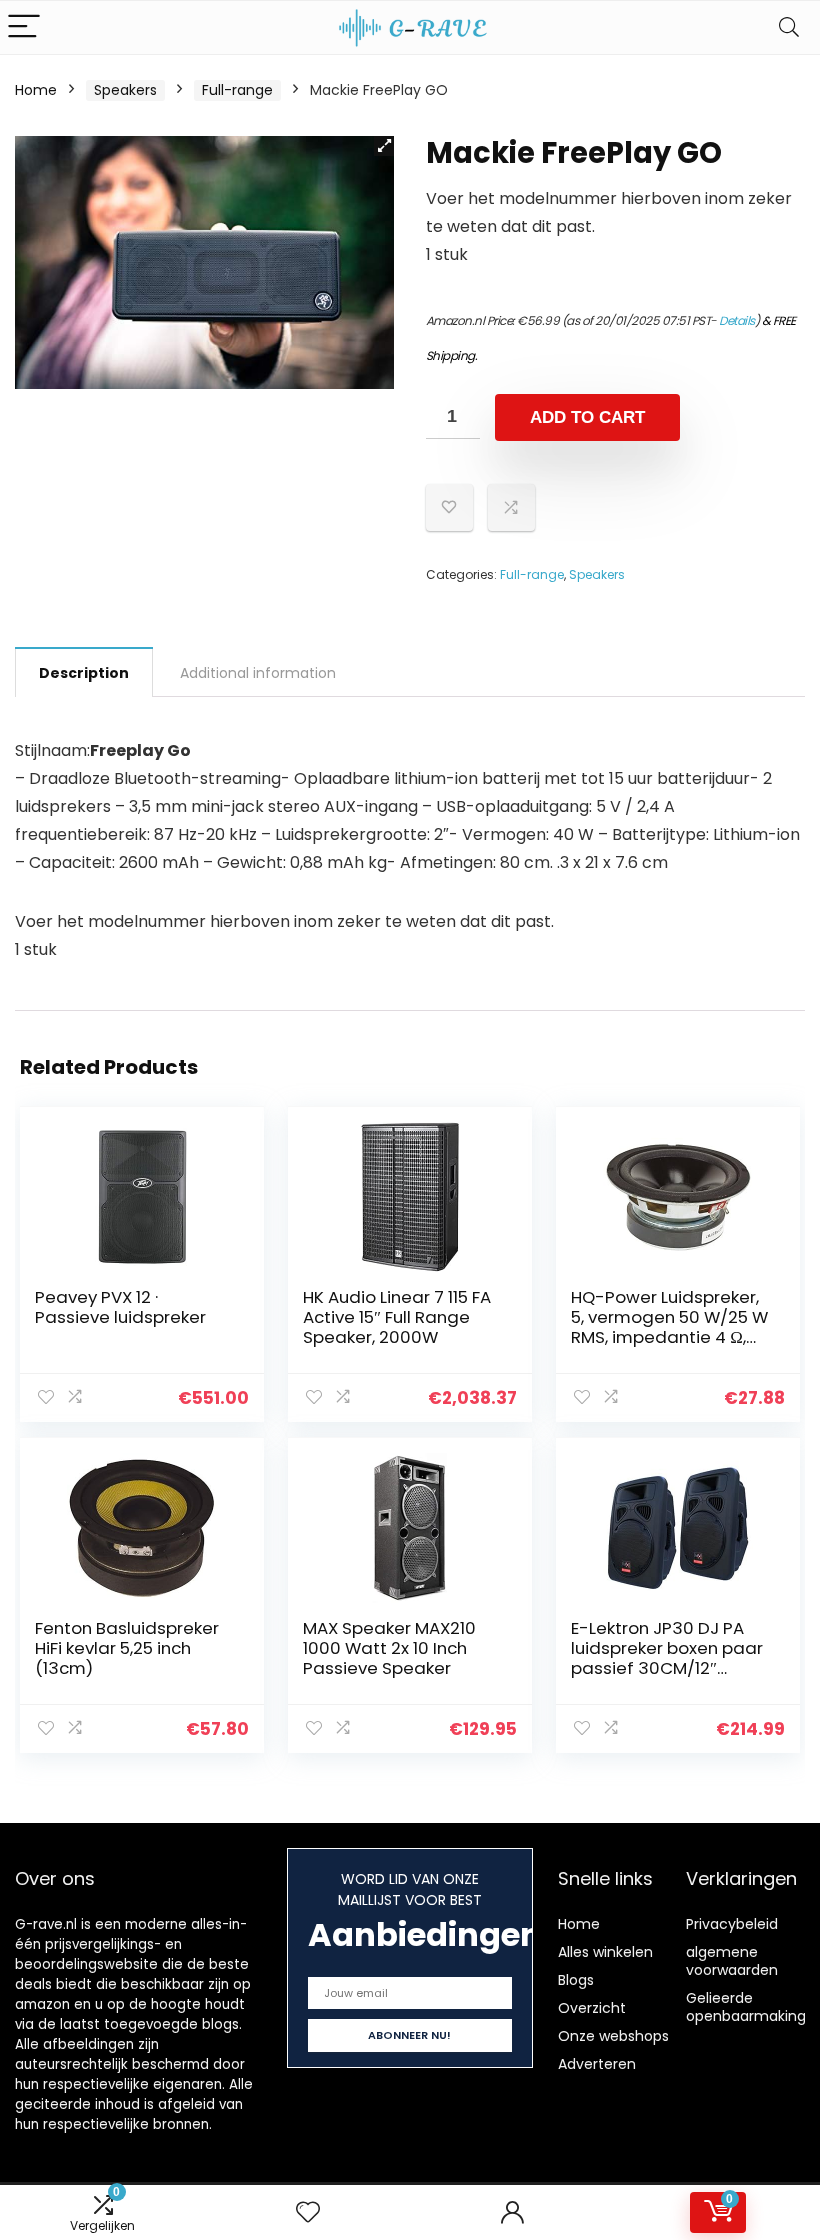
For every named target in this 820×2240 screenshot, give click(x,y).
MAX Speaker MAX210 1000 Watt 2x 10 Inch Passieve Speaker (389, 1648)
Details (737, 320)
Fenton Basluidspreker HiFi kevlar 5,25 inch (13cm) (127, 1648)
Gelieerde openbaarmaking (746, 2007)
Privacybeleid (732, 1924)
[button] (384, 146)
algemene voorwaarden (732, 1961)
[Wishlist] (308, 2212)
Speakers (125, 90)
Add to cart (587, 417)
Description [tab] (84, 673)
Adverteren (597, 2064)
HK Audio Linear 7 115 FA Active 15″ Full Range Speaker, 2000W (397, 1317)
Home (36, 90)
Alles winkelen (605, 1952)
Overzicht (592, 2008)
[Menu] (24, 27)
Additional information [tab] (258, 673)
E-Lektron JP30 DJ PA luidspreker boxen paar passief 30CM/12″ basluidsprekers (667, 1658)
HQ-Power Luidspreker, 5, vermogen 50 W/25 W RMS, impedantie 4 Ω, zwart (669, 1327)
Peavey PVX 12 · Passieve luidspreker (120, 1307)
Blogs (576, 1980)
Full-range (237, 90)
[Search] (789, 27)
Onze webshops (613, 2036)
